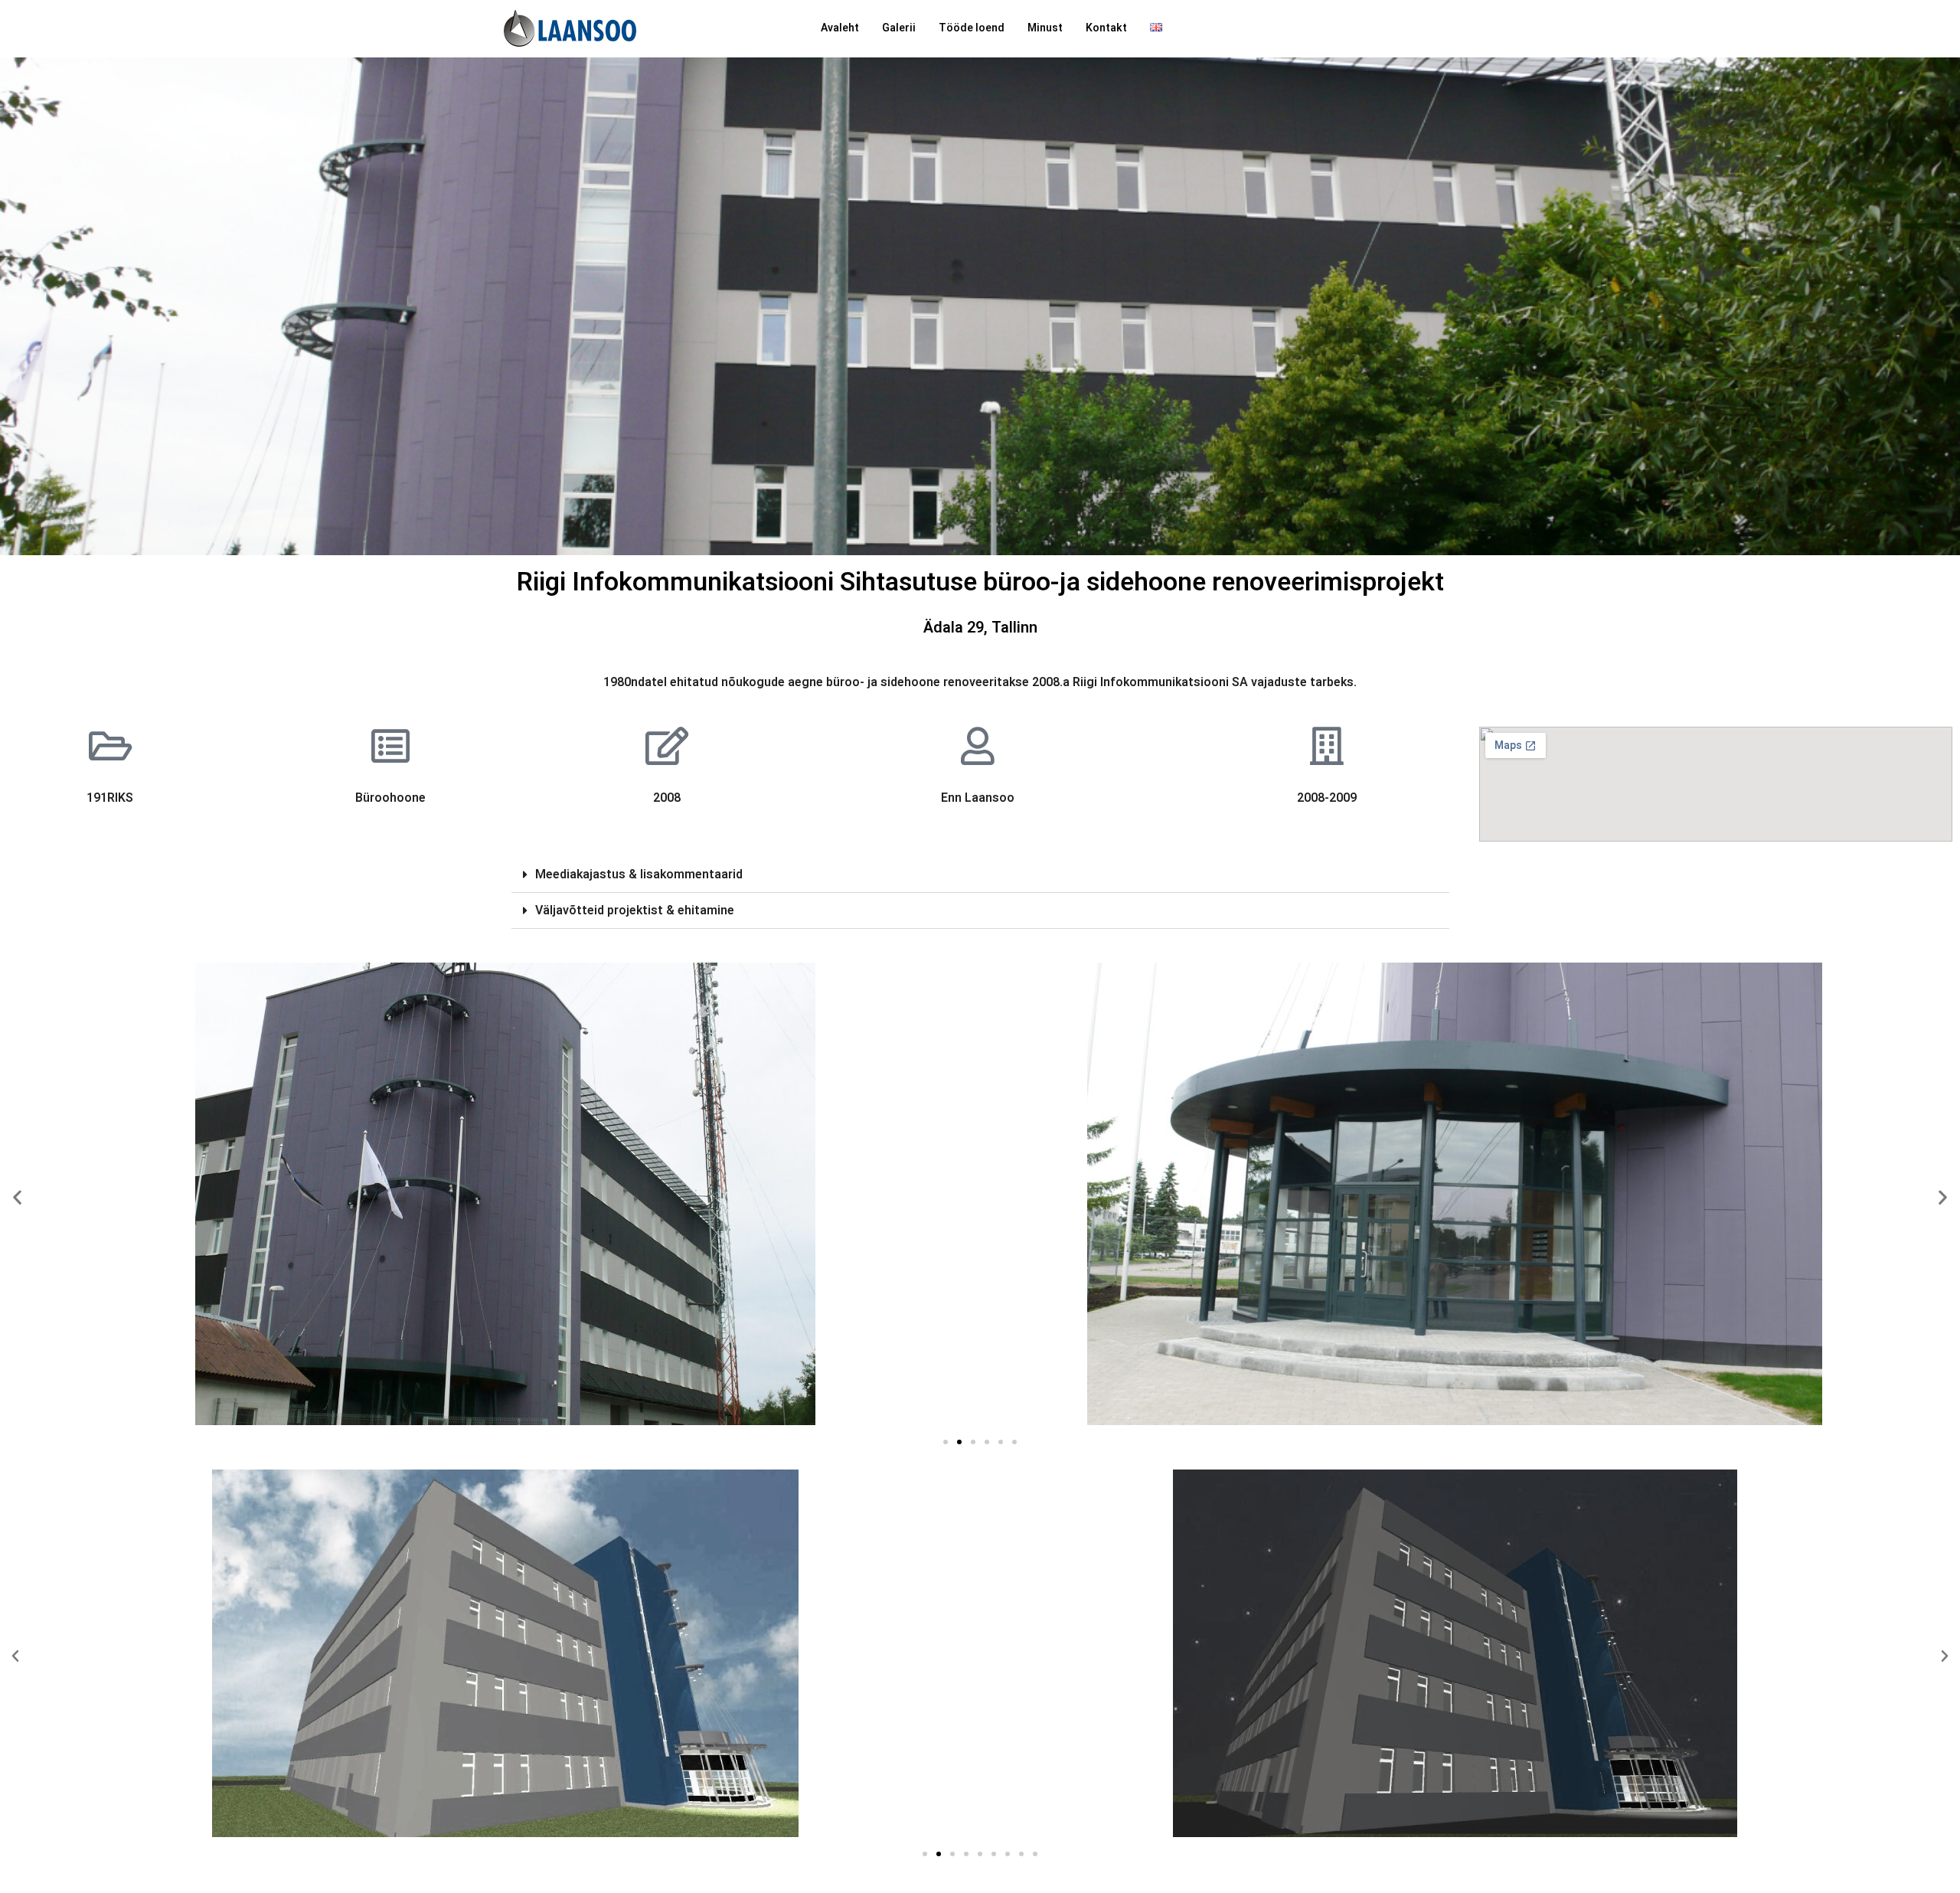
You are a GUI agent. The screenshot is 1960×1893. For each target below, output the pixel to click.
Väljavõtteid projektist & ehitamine (635, 911)
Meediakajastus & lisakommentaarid (639, 875)
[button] (980, 875)
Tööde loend (972, 28)
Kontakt (1106, 28)
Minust (1045, 28)
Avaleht (840, 28)
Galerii (899, 28)
